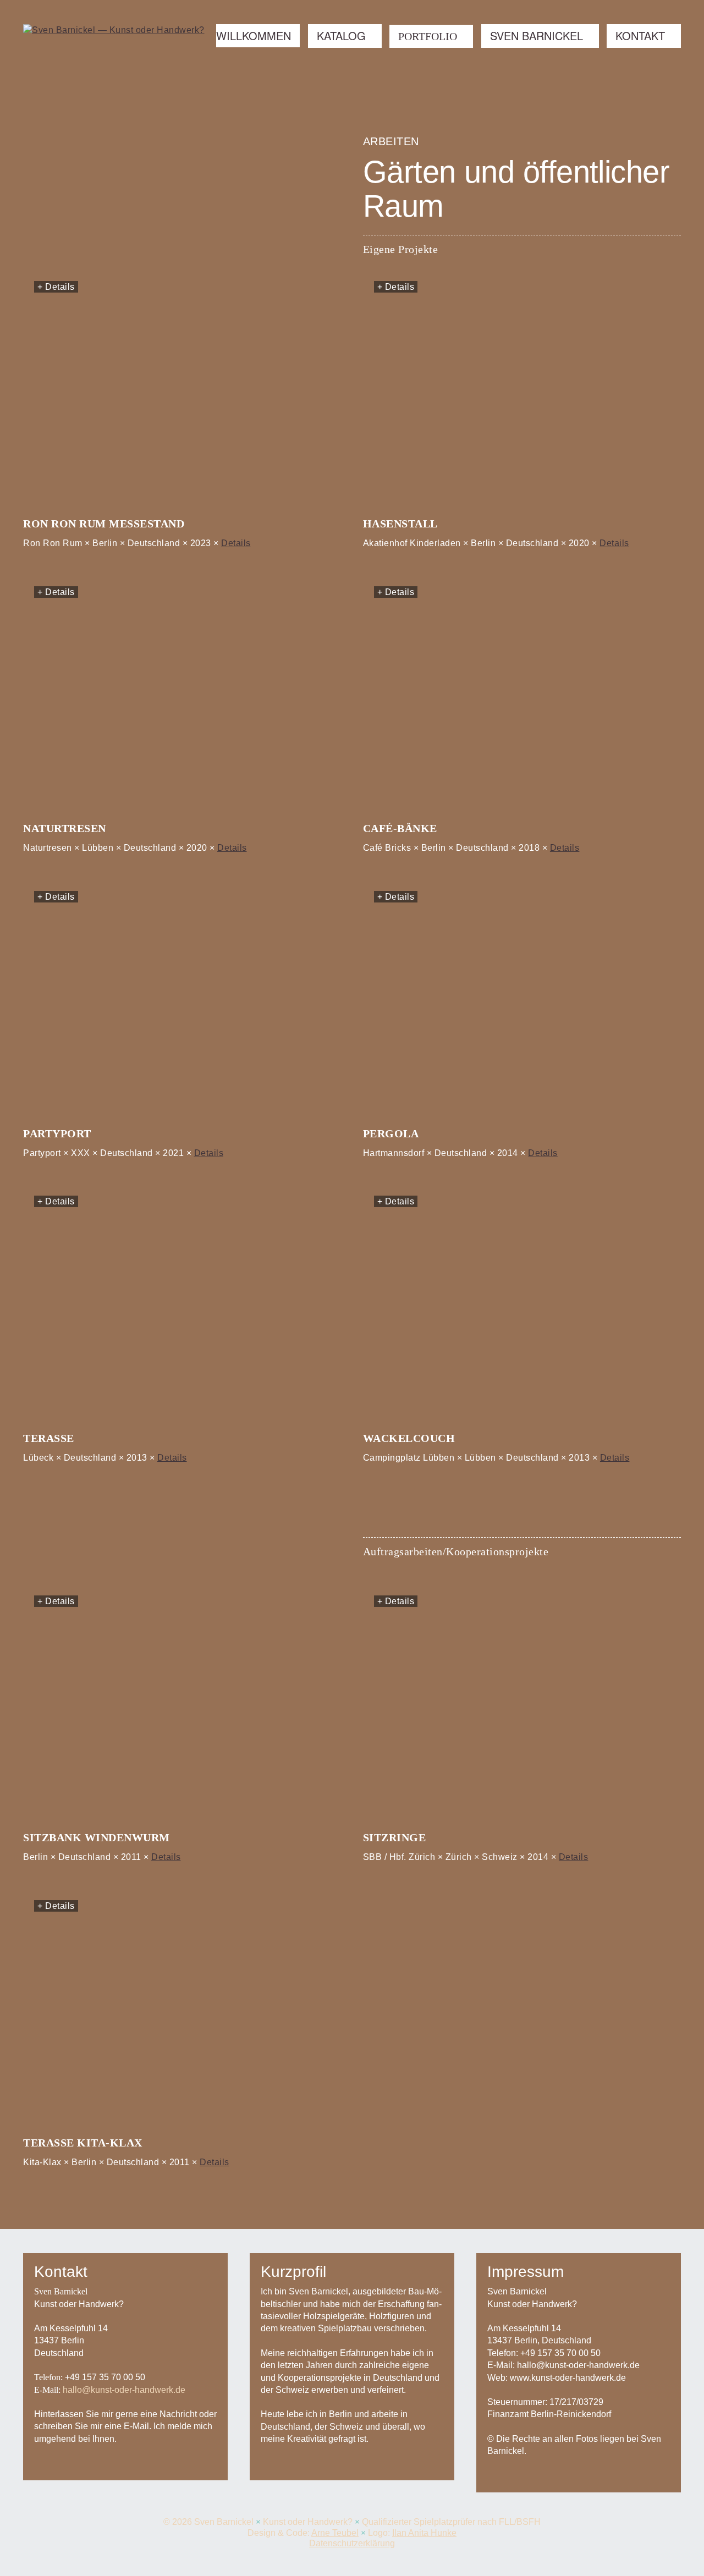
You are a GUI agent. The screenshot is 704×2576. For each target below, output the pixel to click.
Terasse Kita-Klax (83, 2143)
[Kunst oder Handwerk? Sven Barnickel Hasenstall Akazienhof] (522, 391)
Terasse (49, 1438)
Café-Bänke (400, 828)
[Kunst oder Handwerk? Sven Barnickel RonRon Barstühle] (182, 391)
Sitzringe (395, 1837)
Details (236, 543)
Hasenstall (400, 524)
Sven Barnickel (537, 35)
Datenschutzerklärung (352, 2543)
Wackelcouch (409, 1438)
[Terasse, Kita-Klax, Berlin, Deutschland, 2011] (182, 2010)
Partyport (57, 1133)
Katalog (341, 35)
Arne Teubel (335, 2533)
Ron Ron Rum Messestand (104, 524)
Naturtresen (65, 828)
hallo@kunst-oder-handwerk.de (124, 2390)
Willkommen (254, 35)
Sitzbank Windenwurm (97, 1837)
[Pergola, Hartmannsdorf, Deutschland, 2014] (522, 1000)
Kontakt (640, 35)
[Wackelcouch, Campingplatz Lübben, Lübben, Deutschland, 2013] (522, 1306)
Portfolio (428, 36)
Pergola (391, 1133)
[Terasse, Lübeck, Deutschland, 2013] (182, 1306)
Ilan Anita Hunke (424, 2533)
